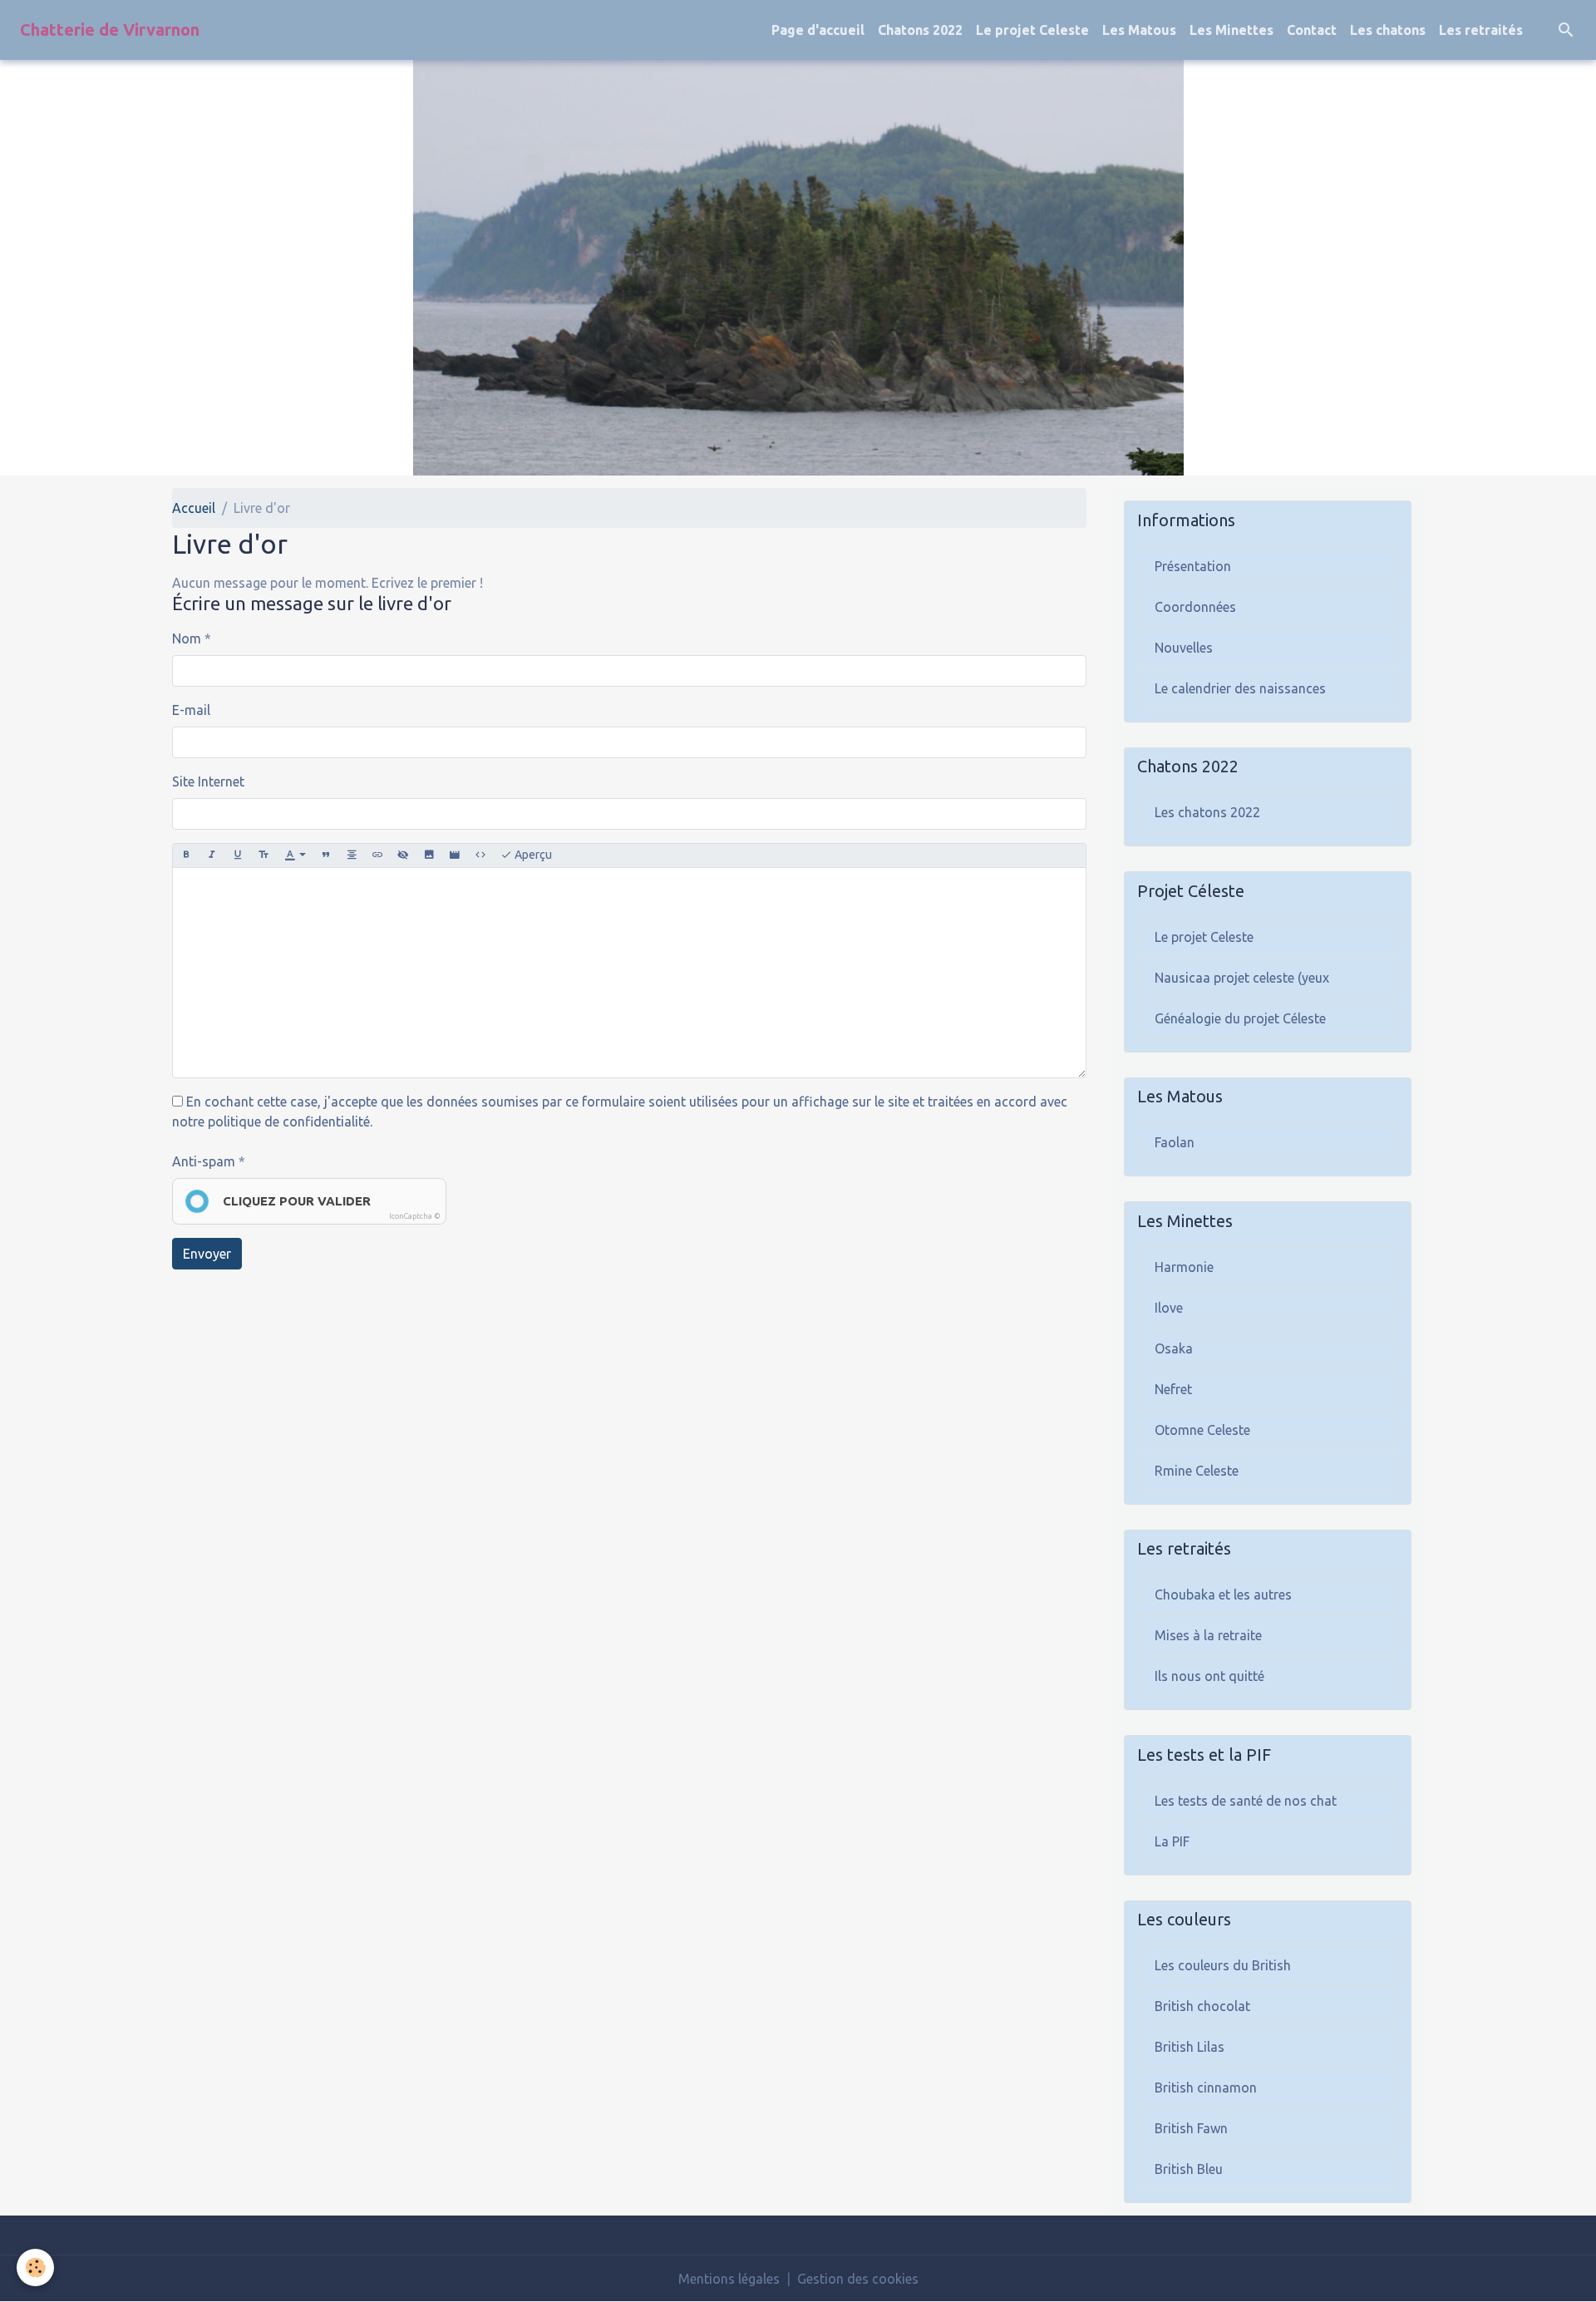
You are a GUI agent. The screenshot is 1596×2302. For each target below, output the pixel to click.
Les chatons (1388, 30)
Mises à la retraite (1208, 1635)
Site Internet (208, 781)
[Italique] (212, 855)
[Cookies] (35, 2267)
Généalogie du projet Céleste (1240, 1018)
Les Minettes (1231, 30)
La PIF (1172, 1841)
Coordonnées (1195, 607)
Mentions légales (729, 2279)
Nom (187, 638)
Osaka (1174, 1348)
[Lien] (377, 855)
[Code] (480, 855)
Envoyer (207, 1254)
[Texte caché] (403, 855)
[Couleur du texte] (295, 855)
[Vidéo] (455, 855)
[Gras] (186, 855)
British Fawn (1191, 2128)
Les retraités (1481, 30)
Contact (1312, 30)
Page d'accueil (818, 30)
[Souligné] (238, 855)
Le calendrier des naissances (1240, 688)
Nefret (1173, 1389)
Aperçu (532, 855)
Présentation (1193, 566)
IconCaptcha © (415, 1216)
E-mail (191, 710)
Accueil (194, 508)
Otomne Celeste (1202, 1430)
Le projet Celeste (1032, 30)
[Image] (429, 855)
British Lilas (1190, 2047)
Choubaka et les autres (1223, 1595)
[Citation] (326, 855)
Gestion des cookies (858, 2279)
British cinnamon (1206, 2088)
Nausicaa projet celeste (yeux (1242, 978)
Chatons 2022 (920, 30)
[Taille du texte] (264, 855)
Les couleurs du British (1223, 1965)
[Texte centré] (352, 855)
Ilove (1169, 1308)
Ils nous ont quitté (1209, 1676)
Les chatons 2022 (1207, 812)
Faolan (1175, 1142)
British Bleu (1189, 2169)
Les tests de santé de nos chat (1246, 1801)
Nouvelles (1184, 648)
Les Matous (1139, 30)
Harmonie (1184, 1267)
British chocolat (1202, 2006)
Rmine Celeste (1197, 1471)
